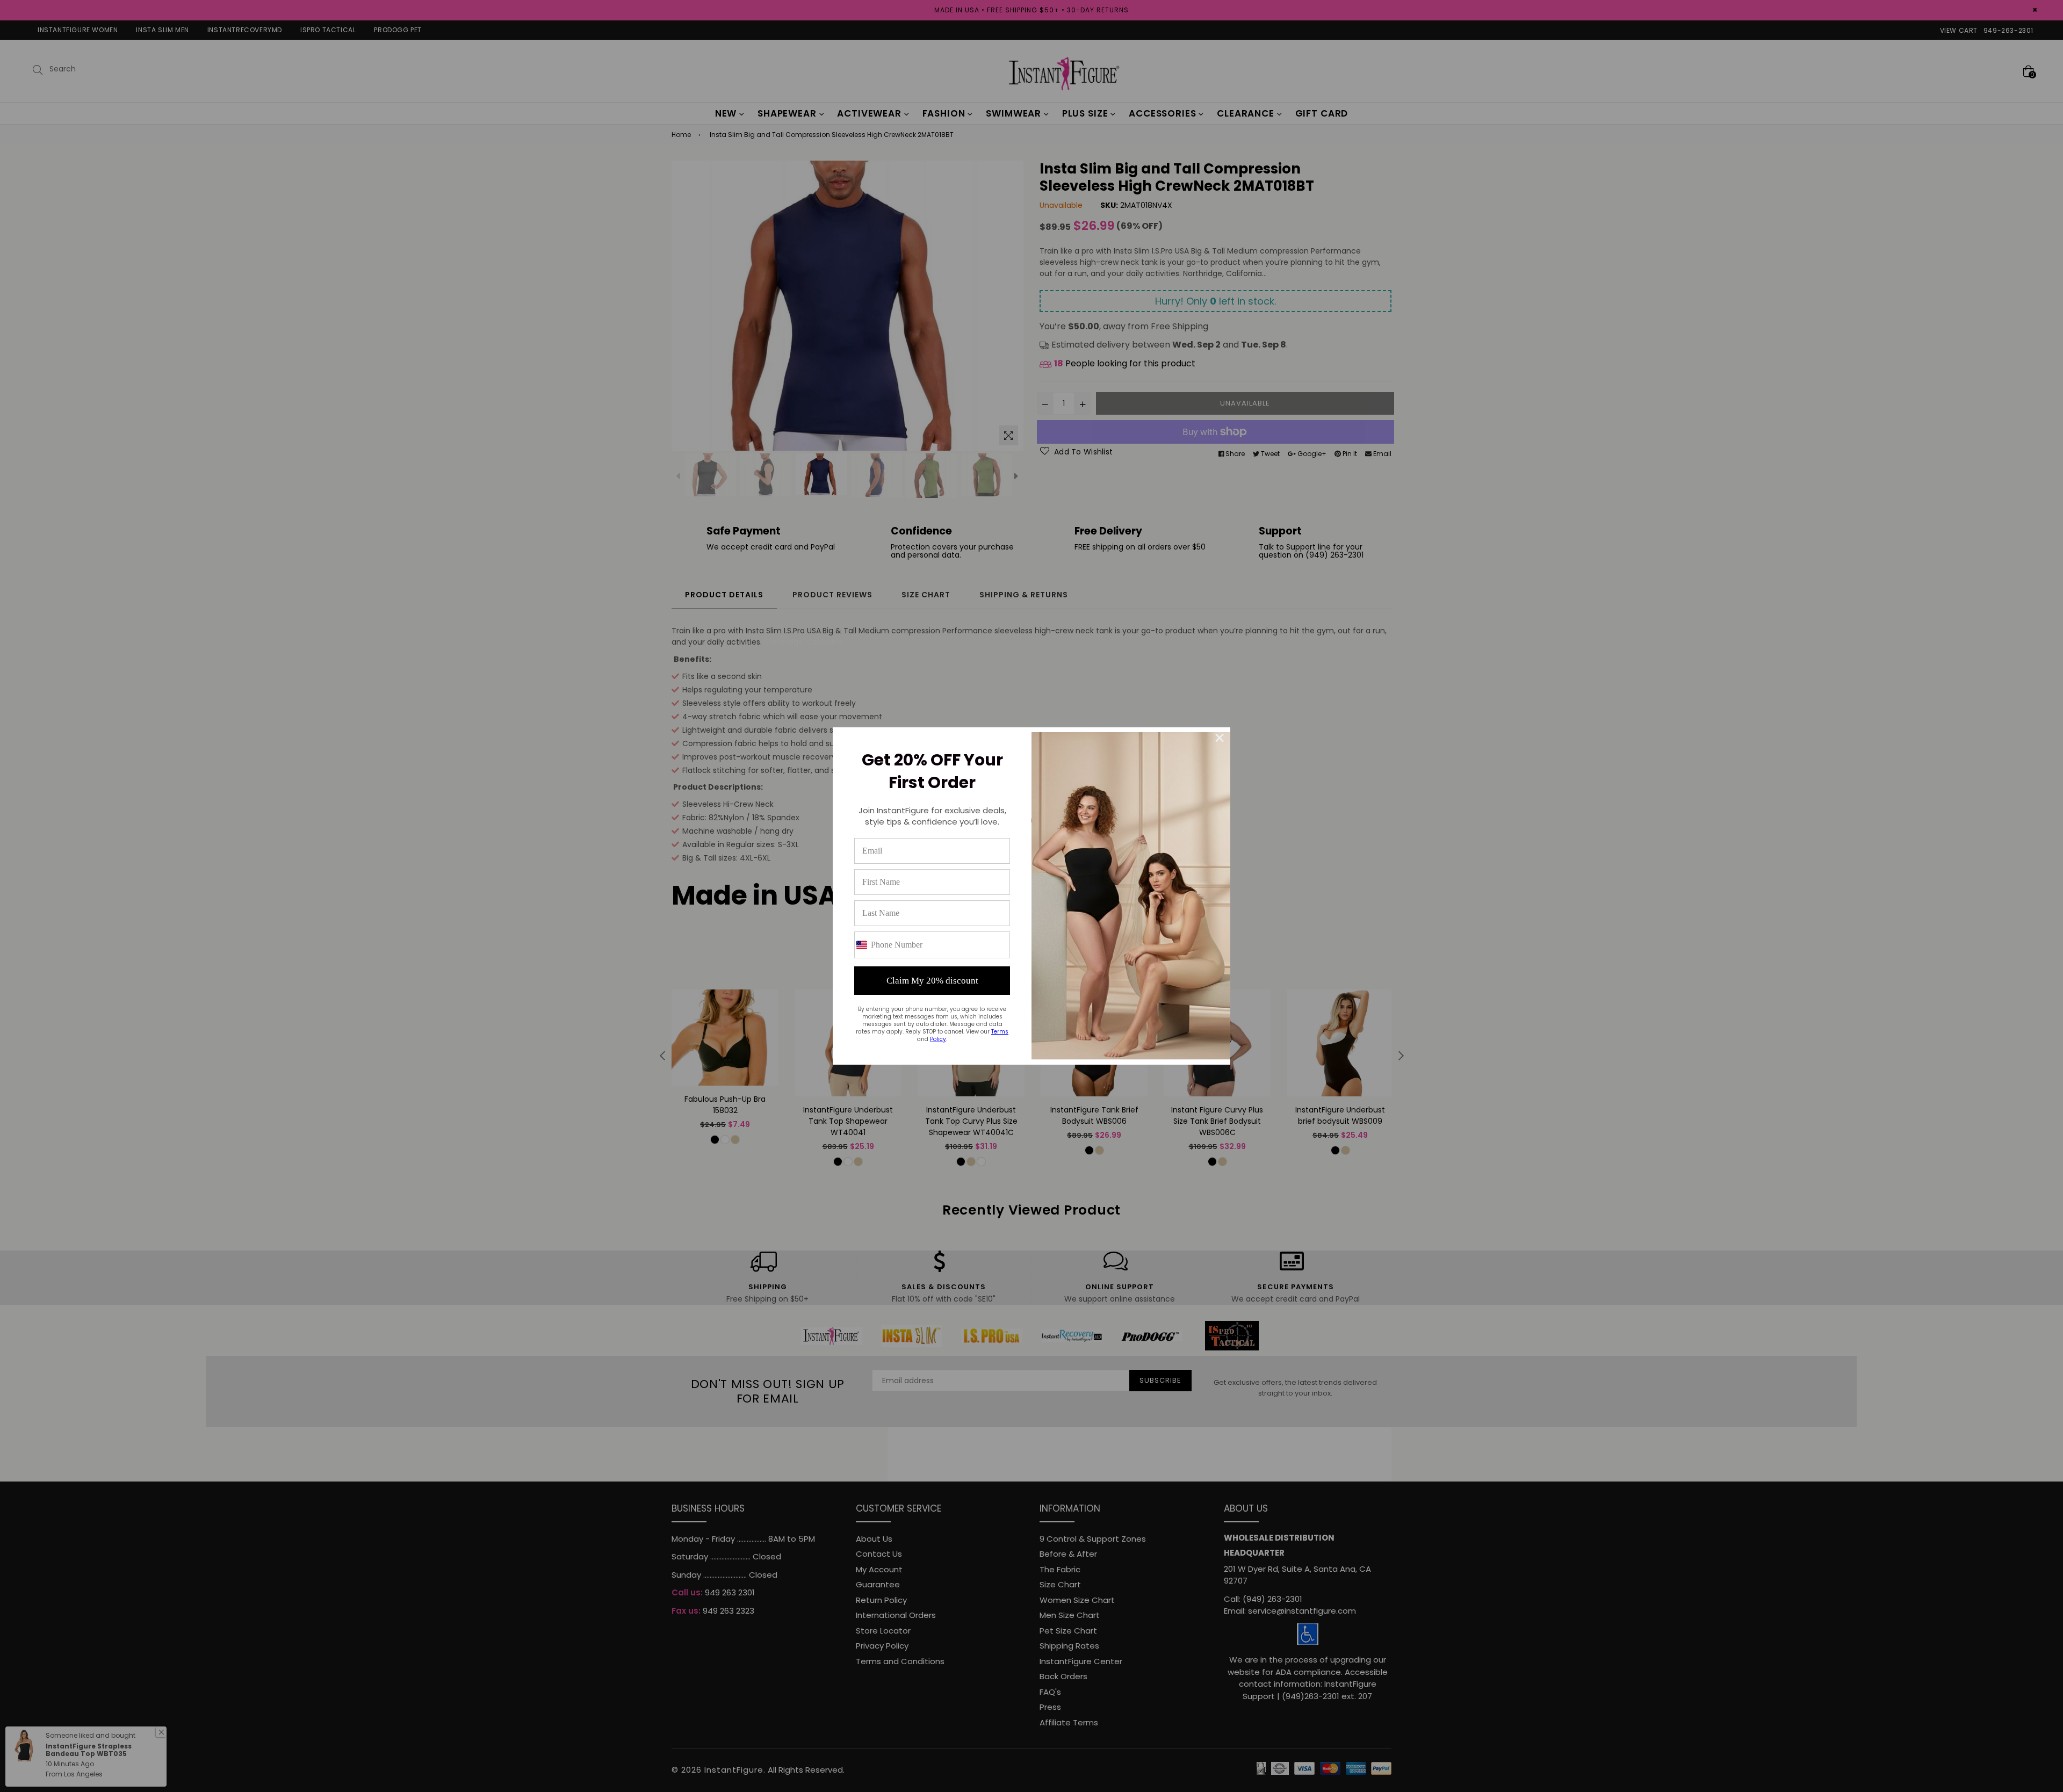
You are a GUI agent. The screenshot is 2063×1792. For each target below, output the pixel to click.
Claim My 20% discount (932, 981)
